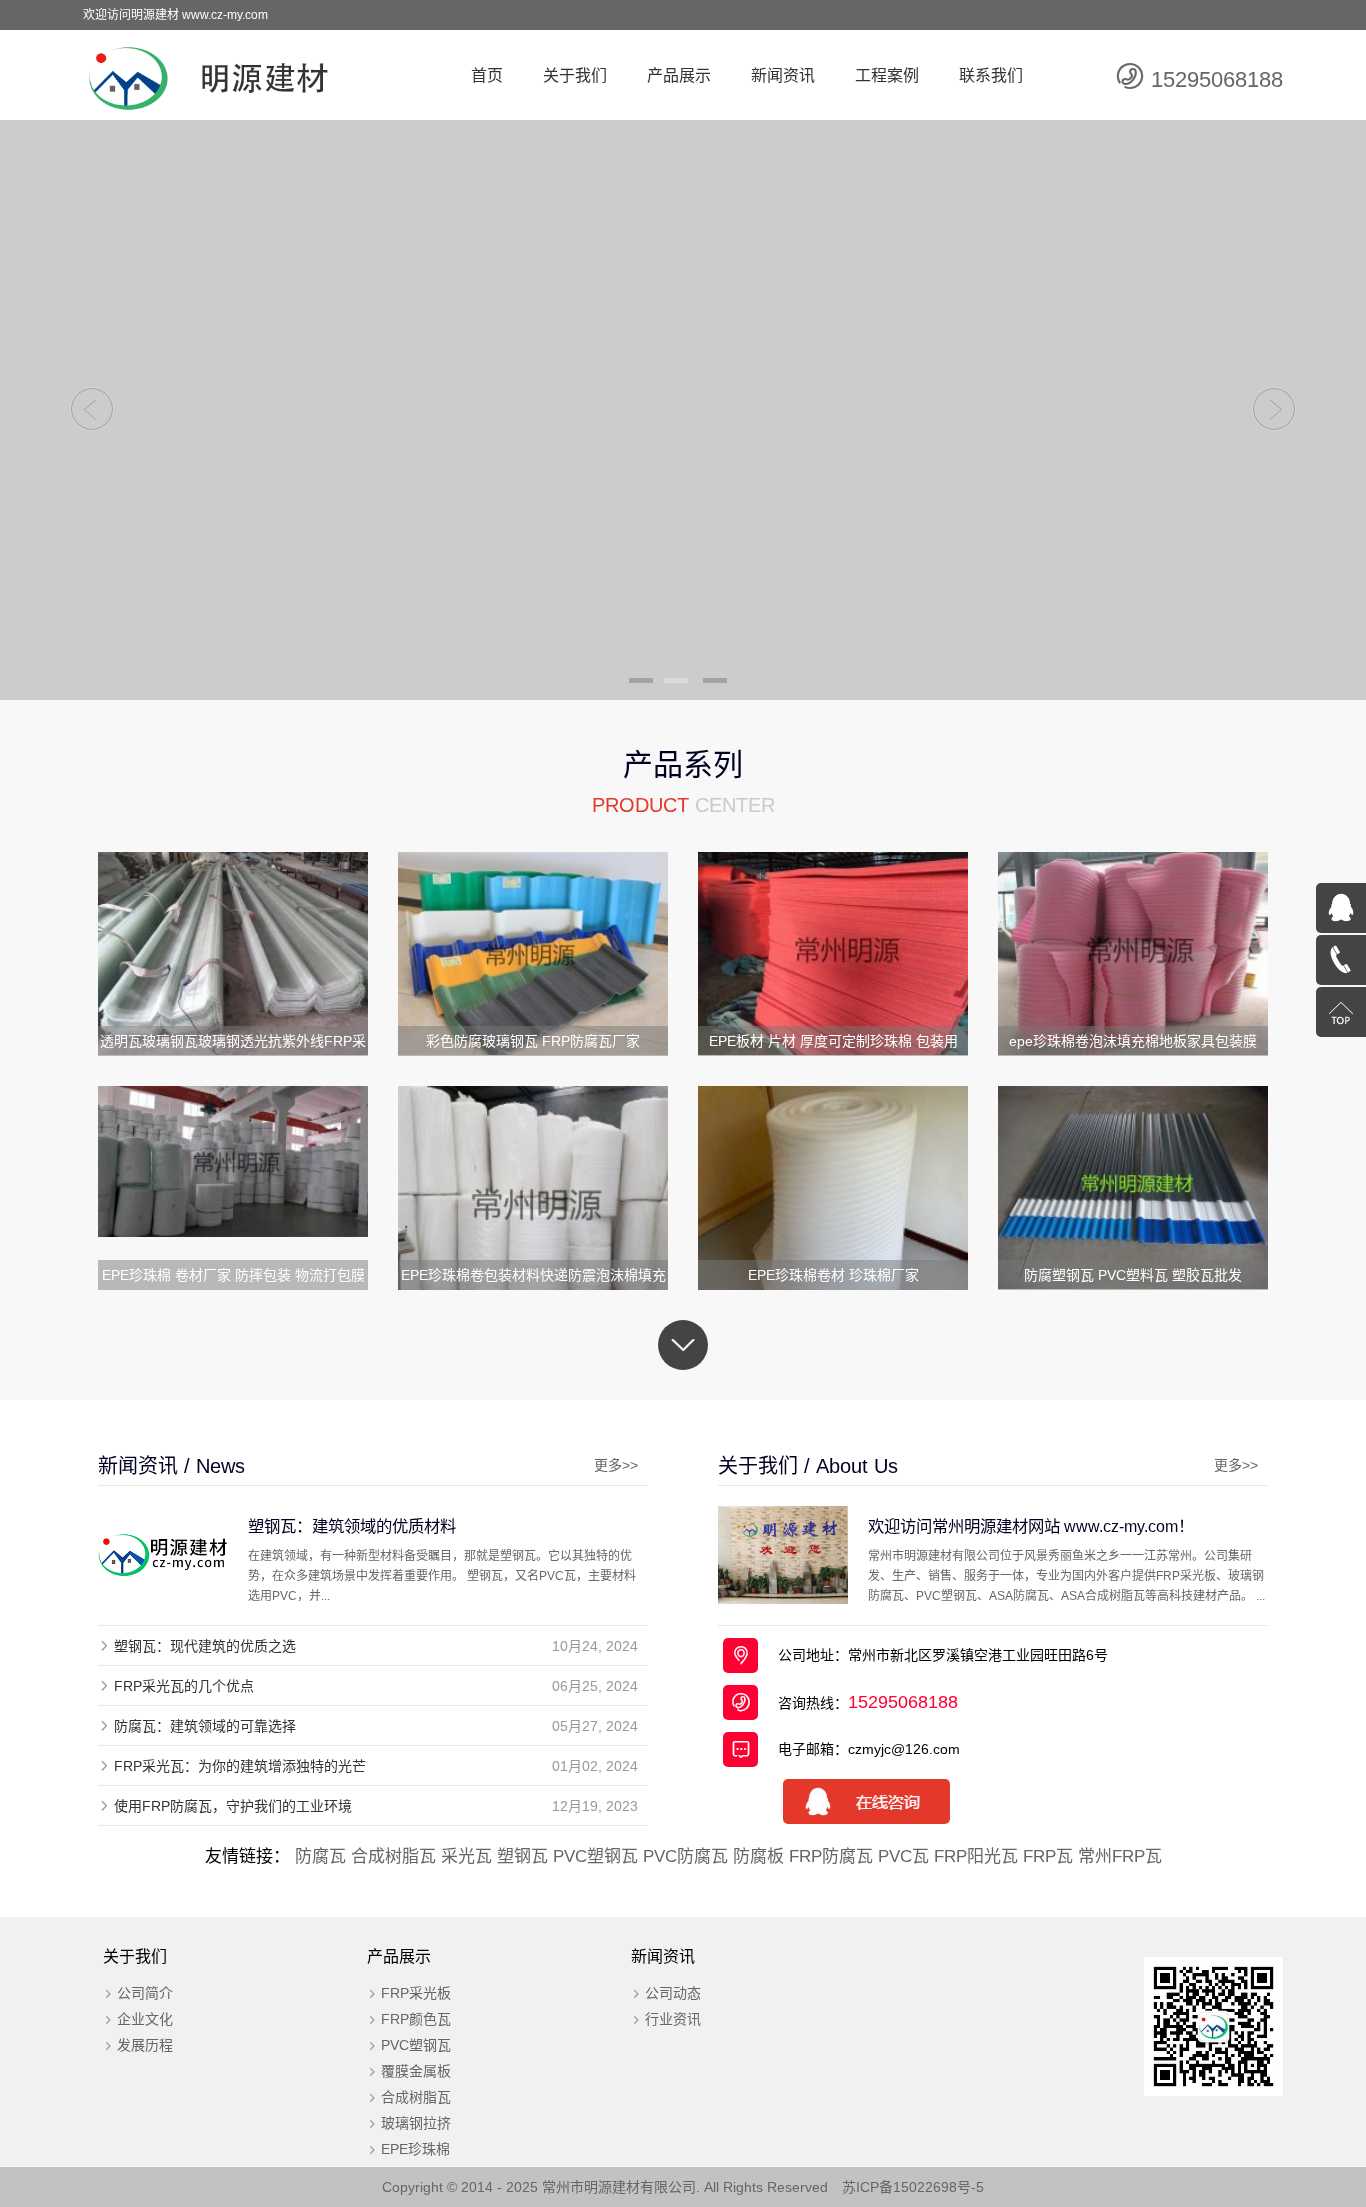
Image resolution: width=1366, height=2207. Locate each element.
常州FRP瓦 (1120, 1856)
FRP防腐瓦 (831, 1856)
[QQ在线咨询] (1341, 908)
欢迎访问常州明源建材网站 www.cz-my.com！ (1031, 1526)
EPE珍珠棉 (415, 2149)
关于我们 (575, 75)
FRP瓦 (1048, 1856)
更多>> (616, 1465)
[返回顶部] (1341, 1012)
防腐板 (758, 1856)
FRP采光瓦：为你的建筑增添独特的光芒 (240, 1766)
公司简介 (145, 1993)
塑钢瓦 (522, 1856)
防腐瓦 (320, 1856)
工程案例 (887, 75)
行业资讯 (673, 2019)
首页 (487, 75)
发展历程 (145, 2045)
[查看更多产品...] (683, 1345)
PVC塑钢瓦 (595, 1856)
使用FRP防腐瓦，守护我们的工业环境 (233, 1806)
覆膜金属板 (416, 2071)
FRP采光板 (416, 1993)
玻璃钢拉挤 (416, 2123)
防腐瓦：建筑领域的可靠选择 (205, 1726)
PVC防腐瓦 (685, 1856)
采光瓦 (466, 1856)
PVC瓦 (903, 1856)
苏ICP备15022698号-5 (913, 2187)
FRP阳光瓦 (976, 1856)
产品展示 (679, 75)
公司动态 (673, 1993)
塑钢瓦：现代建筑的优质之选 (205, 1646)
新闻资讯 (783, 75)
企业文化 (145, 2019)
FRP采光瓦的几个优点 (184, 1686)
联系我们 (991, 75)
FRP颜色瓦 (416, 2019)
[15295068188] (1341, 960)
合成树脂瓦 (393, 1856)
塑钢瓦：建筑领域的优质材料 (352, 1526)
